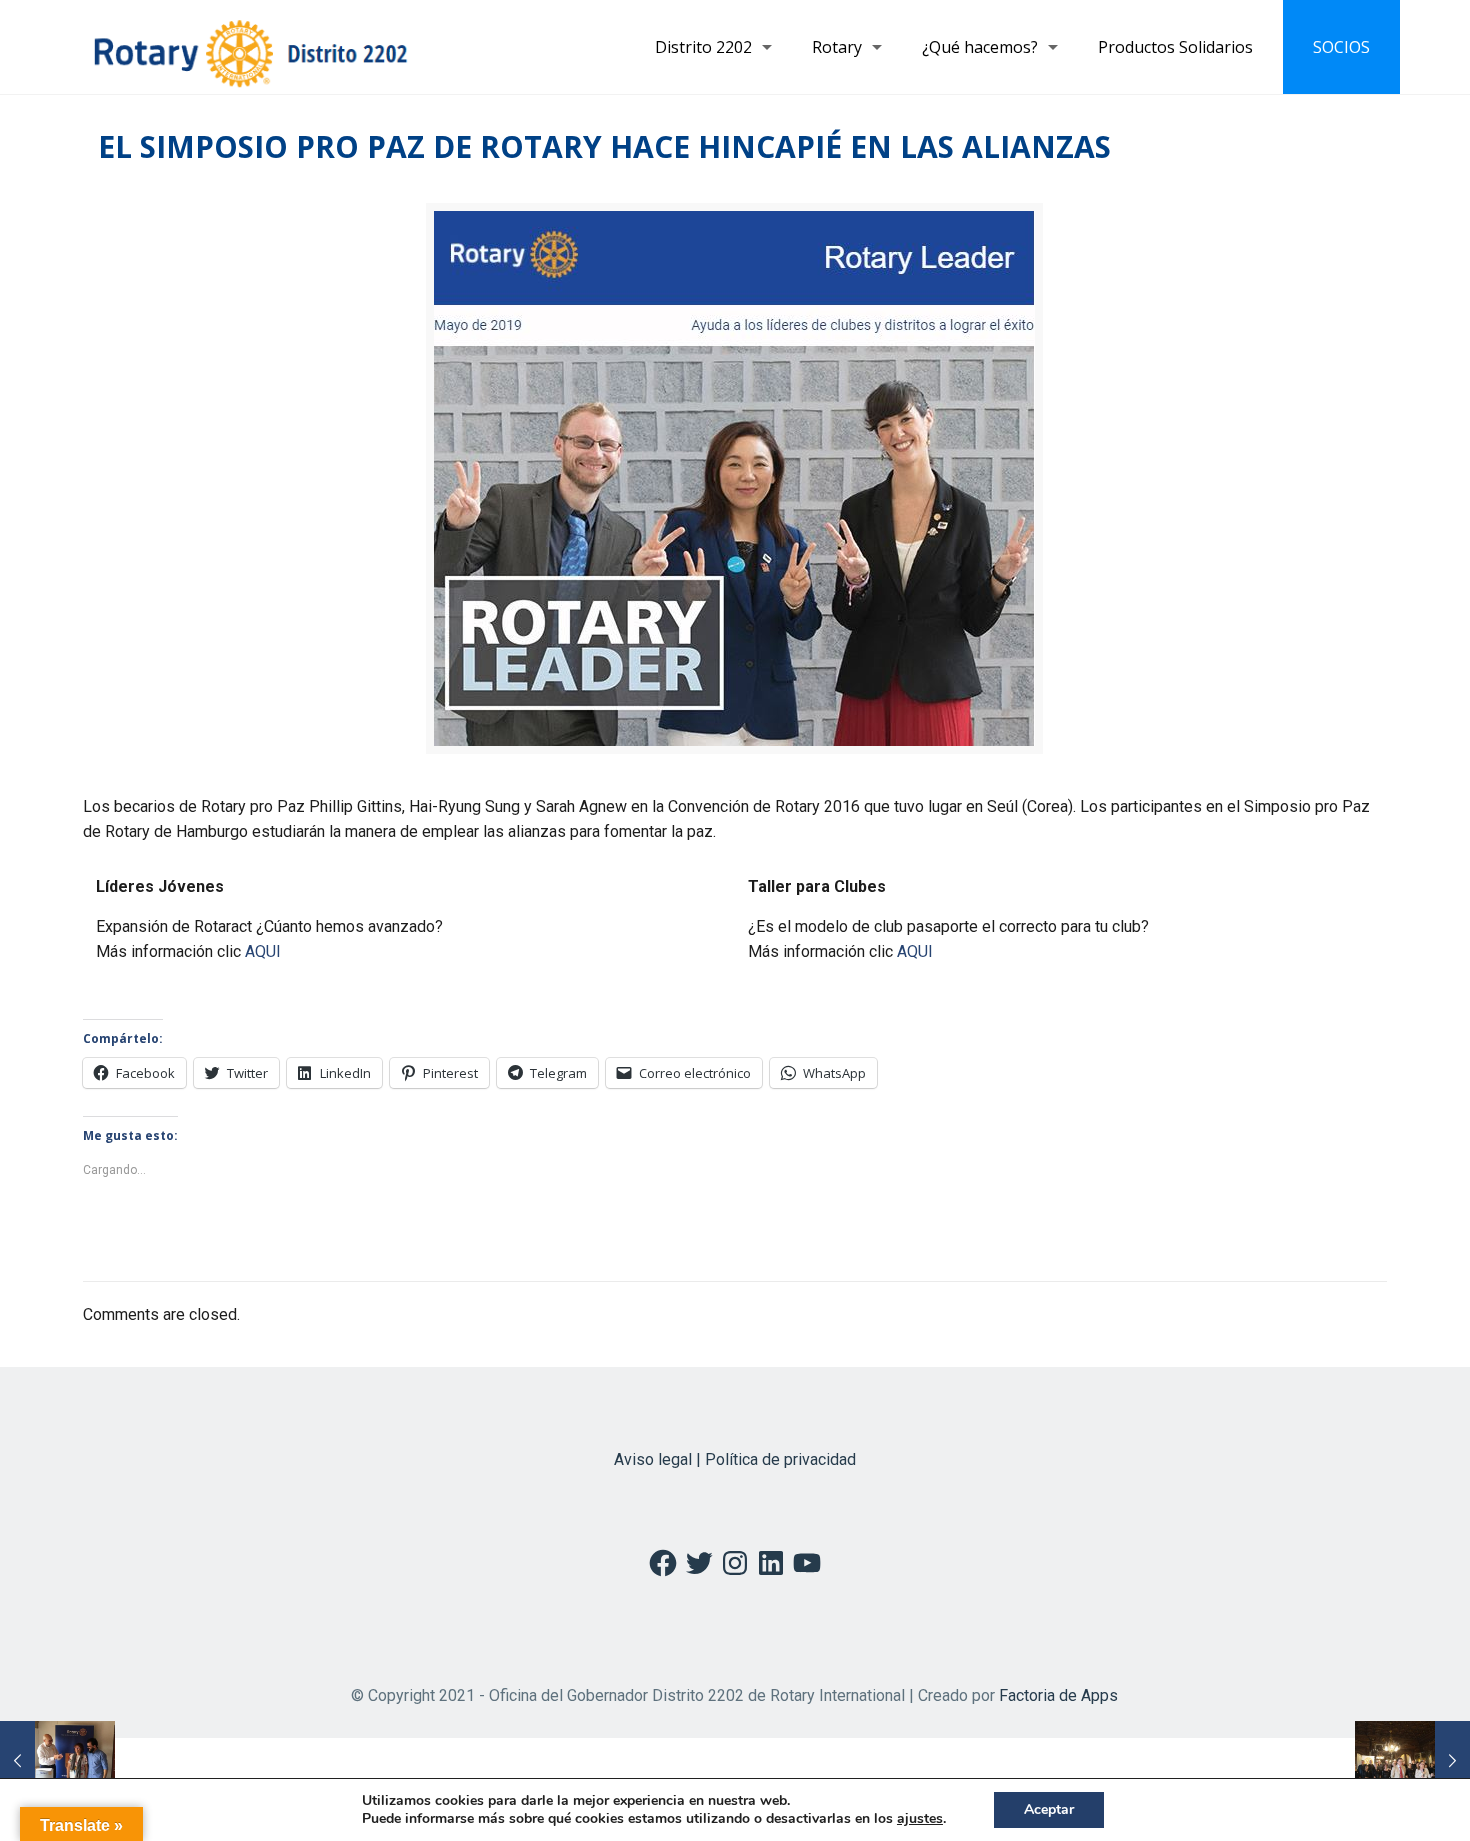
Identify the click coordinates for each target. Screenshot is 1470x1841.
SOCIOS (1341, 47)
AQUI (263, 951)
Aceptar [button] (1049, 1809)
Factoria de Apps (1058, 1695)
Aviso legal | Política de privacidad (735, 1459)
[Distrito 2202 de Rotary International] (250, 47)
